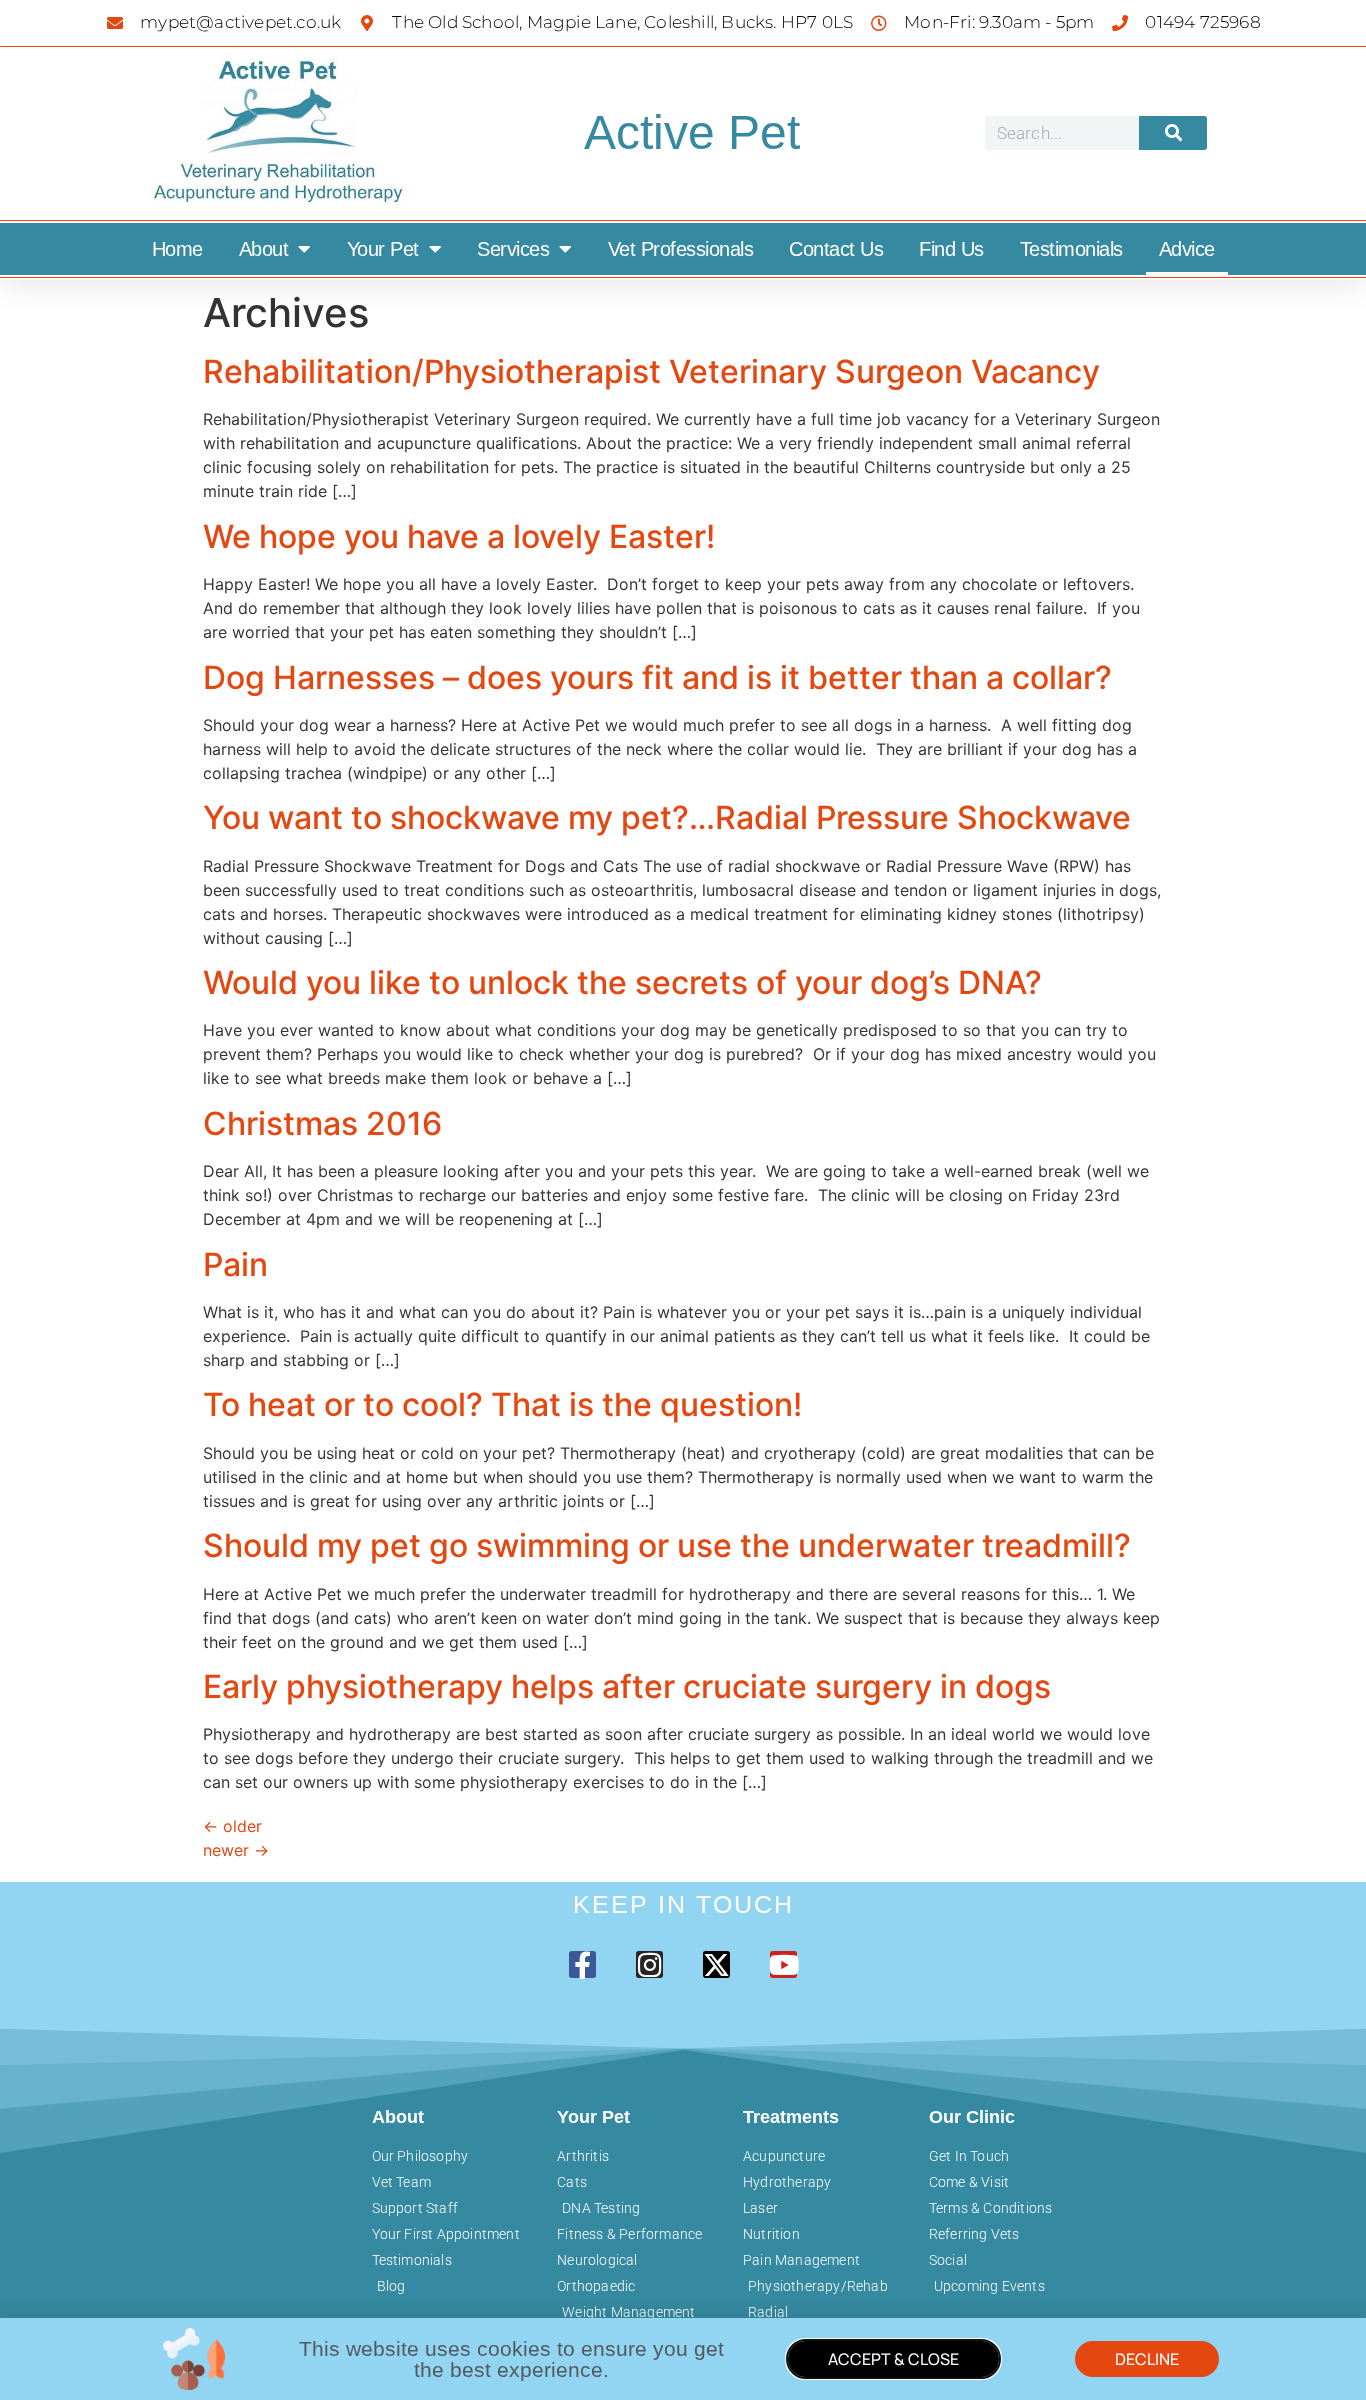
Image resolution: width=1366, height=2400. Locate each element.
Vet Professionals (681, 249)
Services (513, 249)
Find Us (951, 249)
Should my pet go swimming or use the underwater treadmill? (667, 1545)
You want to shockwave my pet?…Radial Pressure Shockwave (667, 817)
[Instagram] (649, 1964)
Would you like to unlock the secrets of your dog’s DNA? (622, 982)
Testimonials (1071, 249)
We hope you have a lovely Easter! (459, 536)
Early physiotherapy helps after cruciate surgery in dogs (627, 1686)
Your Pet (383, 249)
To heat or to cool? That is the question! (502, 1404)
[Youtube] (783, 1964)
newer (236, 1850)
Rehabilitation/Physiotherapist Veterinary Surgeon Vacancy (651, 371)
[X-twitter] (716, 1964)
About (264, 249)
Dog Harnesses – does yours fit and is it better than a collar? (657, 677)
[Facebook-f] (582, 1964)
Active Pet (692, 132)
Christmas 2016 (322, 1123)
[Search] (1173, 133)
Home (177, 249)
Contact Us (836, 249)
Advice (1187, 249)
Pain (235, 1264)
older (232, 1826)
